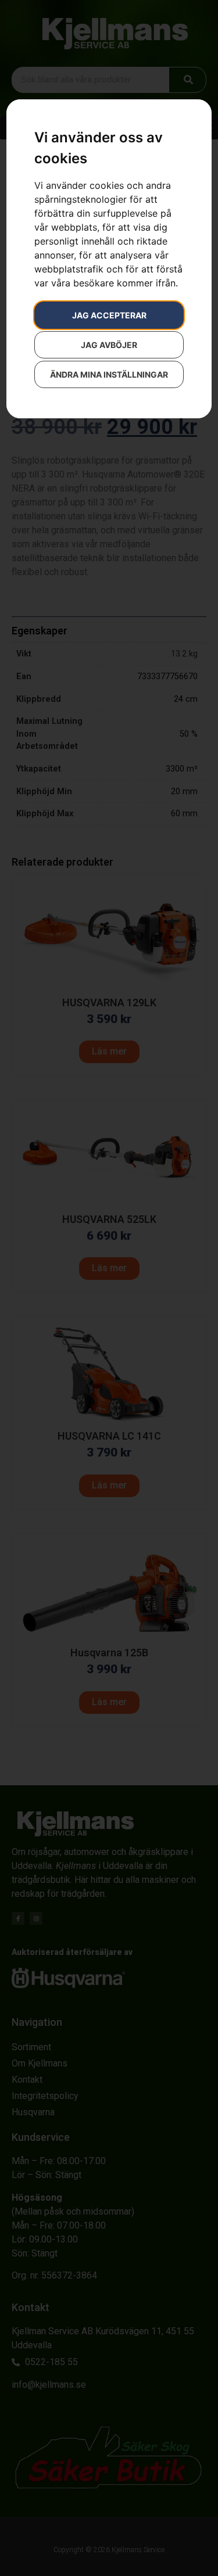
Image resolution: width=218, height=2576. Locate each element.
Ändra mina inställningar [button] (109, 374)
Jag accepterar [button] (109, 315)
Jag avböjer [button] (109, 345)
